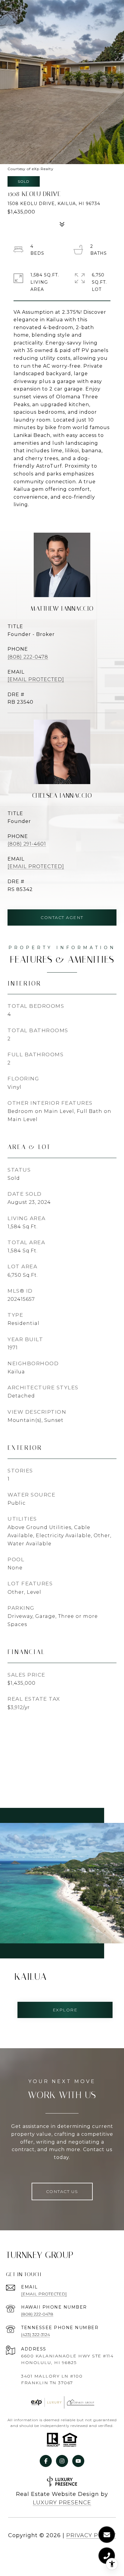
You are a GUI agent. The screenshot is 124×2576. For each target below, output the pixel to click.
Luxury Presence (62, 2503)
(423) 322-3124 (36, 2335)
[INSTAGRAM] (62, 2461)
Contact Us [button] (62, 2191)
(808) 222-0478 (28, 657)
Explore (65, 2010)
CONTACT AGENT (62, 917)
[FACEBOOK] (46, 2461)
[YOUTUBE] (78, 2461)
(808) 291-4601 (27, 844)
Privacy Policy (91, 2535)
